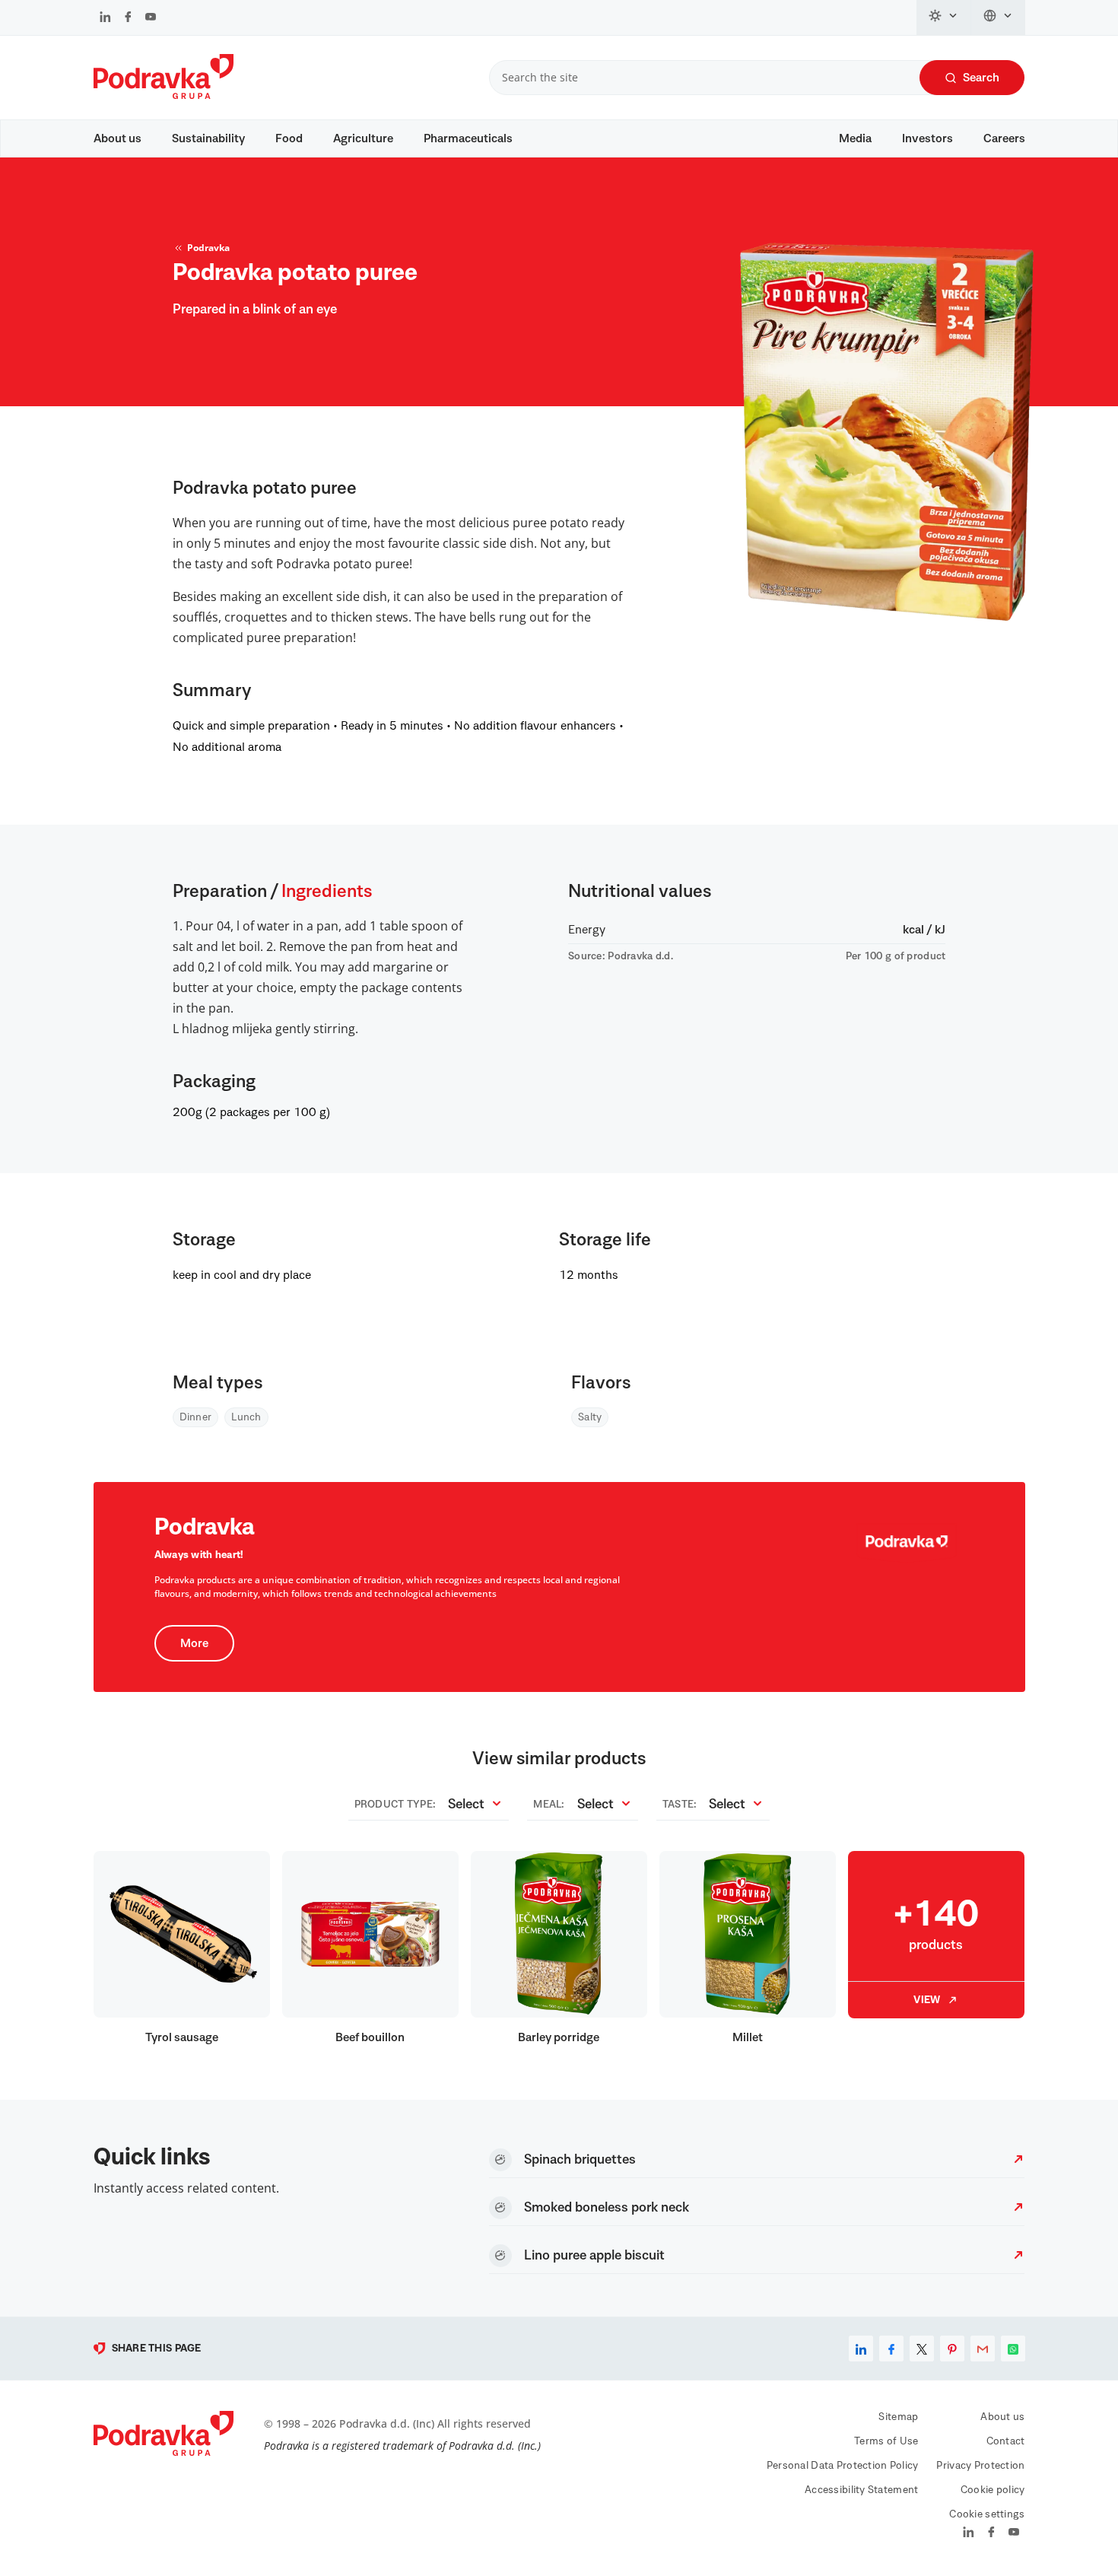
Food (289, 138)
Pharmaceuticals (468, 138)
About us (118, 138)
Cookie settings (987, 2514)
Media (855, 138)
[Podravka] (164, 95)
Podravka (208, 248)
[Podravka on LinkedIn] (105, 18)
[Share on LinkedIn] (861, 2349)
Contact (1006, 2441)
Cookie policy (993, 2490)
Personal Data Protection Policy (843, 2466)
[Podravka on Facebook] (128, 18)
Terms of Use (886, 2441)
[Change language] (998, 17)
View (927, 2000)
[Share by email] (983, 2349)
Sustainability (208, 138)
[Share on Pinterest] (952, 2349)
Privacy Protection (980, 2466)
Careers (1004, 138)
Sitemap (898, 2417)
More (194, 1643)
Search (981, 78)
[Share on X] (922, 2349)
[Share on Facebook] (891, 2349)
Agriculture (363, 138)
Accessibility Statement (861, 2490)
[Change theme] (944, 17)
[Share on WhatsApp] (1013, 2349)
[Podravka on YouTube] (151, 18)
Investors (927, 138)
